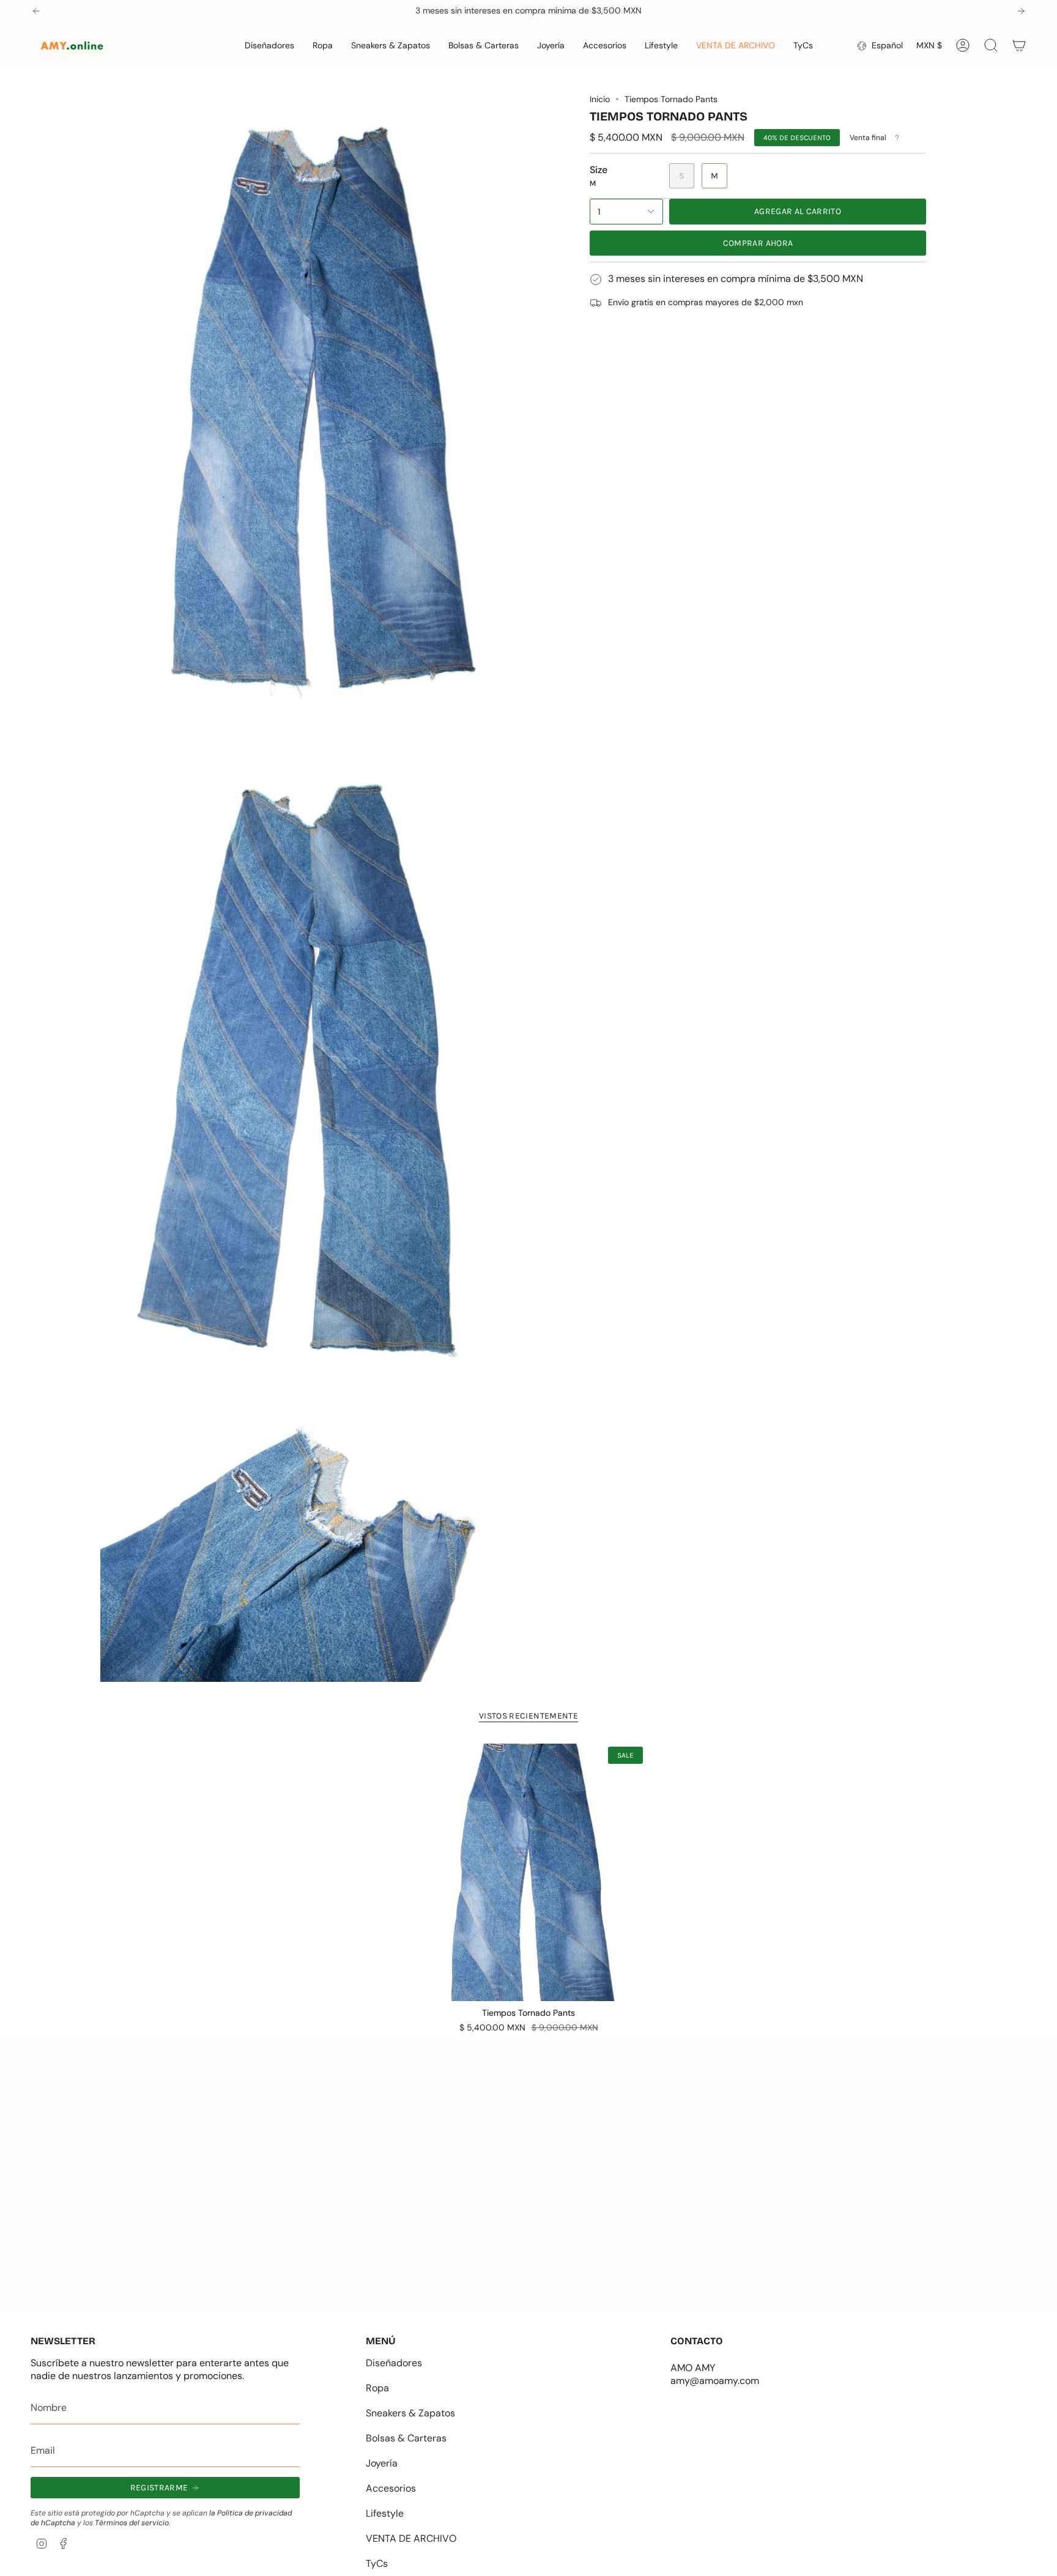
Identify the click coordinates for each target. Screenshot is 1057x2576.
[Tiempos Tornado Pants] (529, 1872)
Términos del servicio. (132, 2523)
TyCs (377, 2563)
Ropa (377, 2388)
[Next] (1021, 11)
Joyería (382, 2463)
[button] (269, 46)
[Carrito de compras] (1019, 45)
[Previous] (36, 11)
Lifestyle (385, 2513)
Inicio (600, 99)
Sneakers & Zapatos (410, 2413)
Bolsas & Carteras (406, 2438)
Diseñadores (394, 2363)
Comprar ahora (758, 243)
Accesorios (391, 2488)
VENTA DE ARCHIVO (411, 2538)
